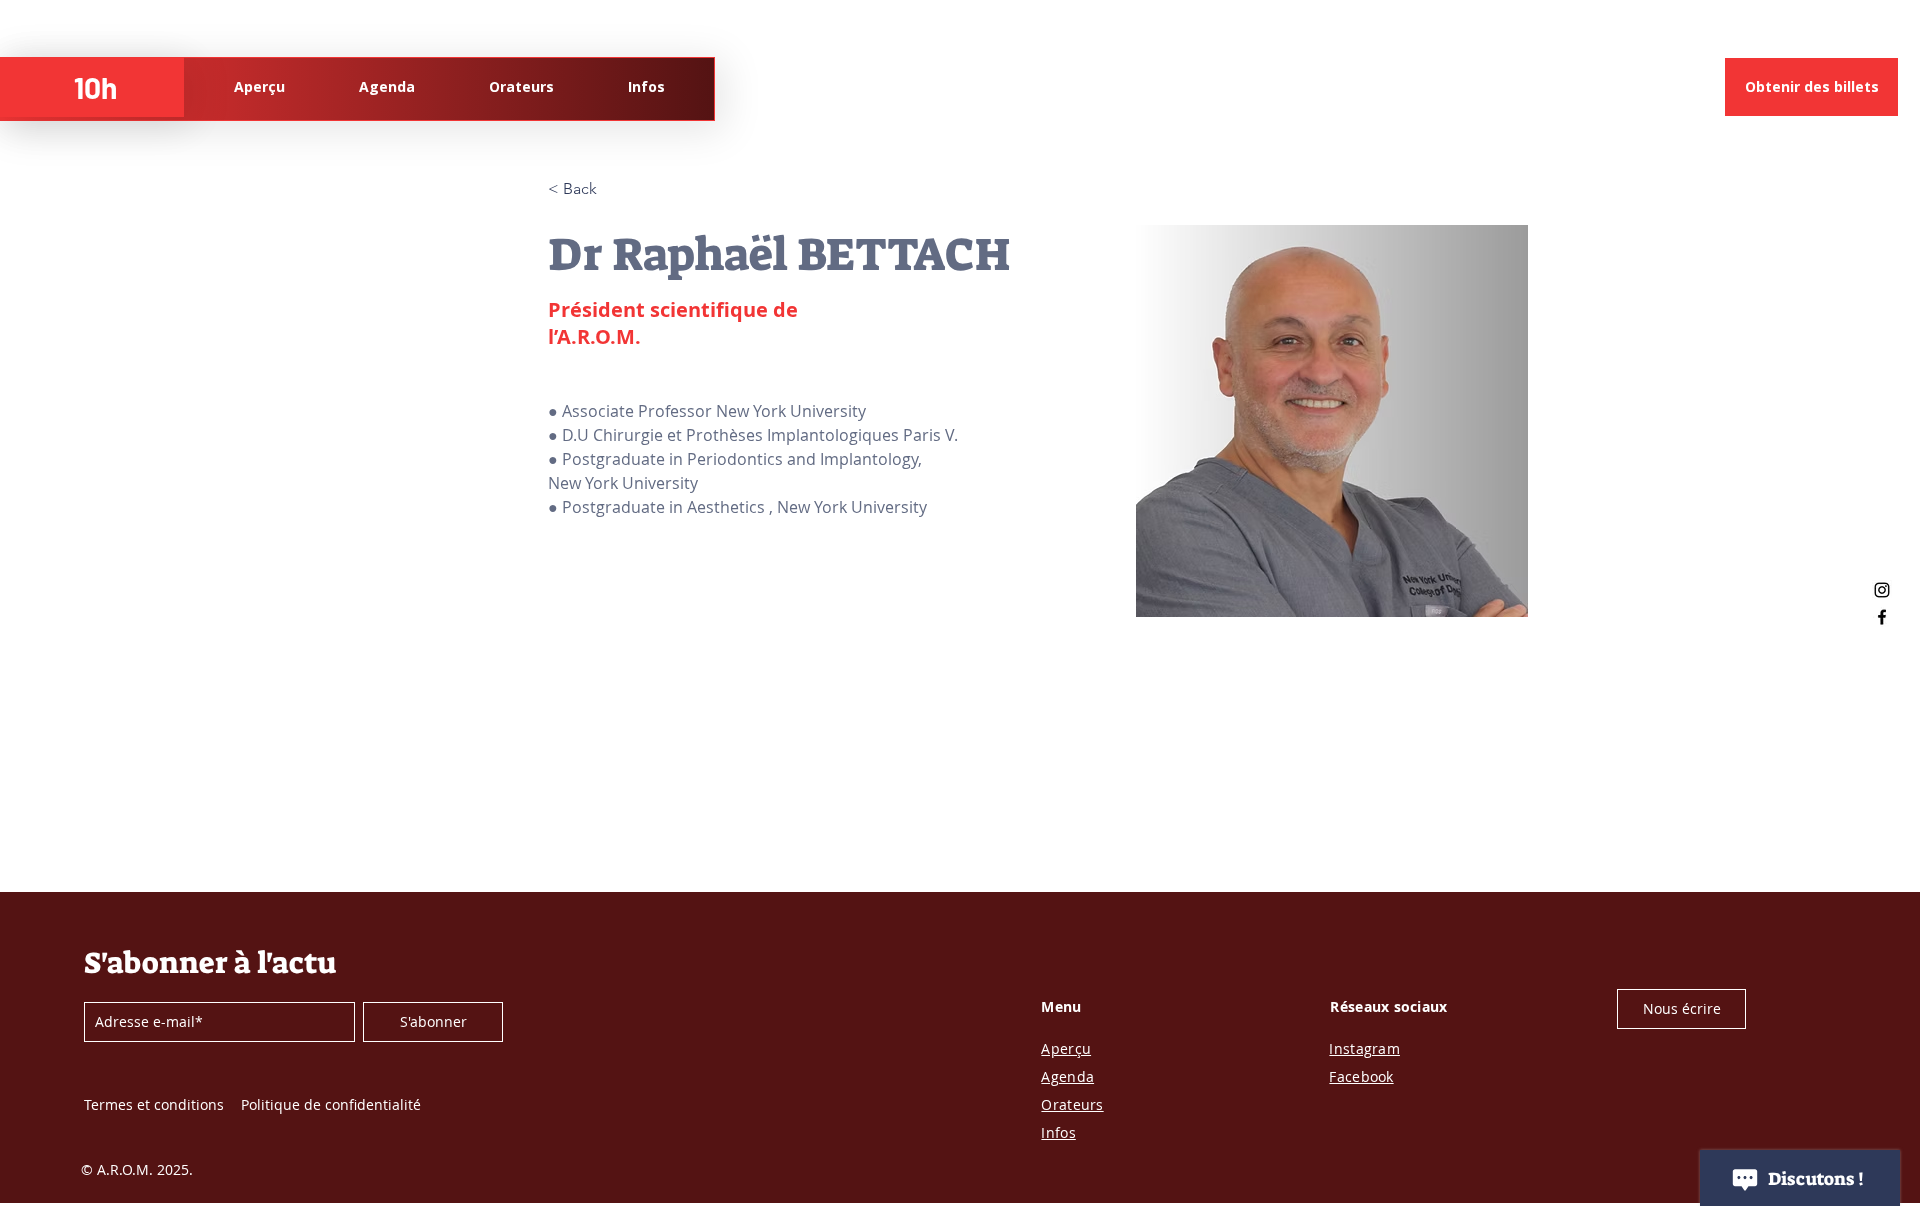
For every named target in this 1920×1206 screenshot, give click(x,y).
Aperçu (1066, 1048)
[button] (1681, 1009)
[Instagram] (1882, 590)
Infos (1058, 1132)
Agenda (1067, 1076)
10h (95, 87)
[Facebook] (1882, 617)
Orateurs (1072, 1104)
